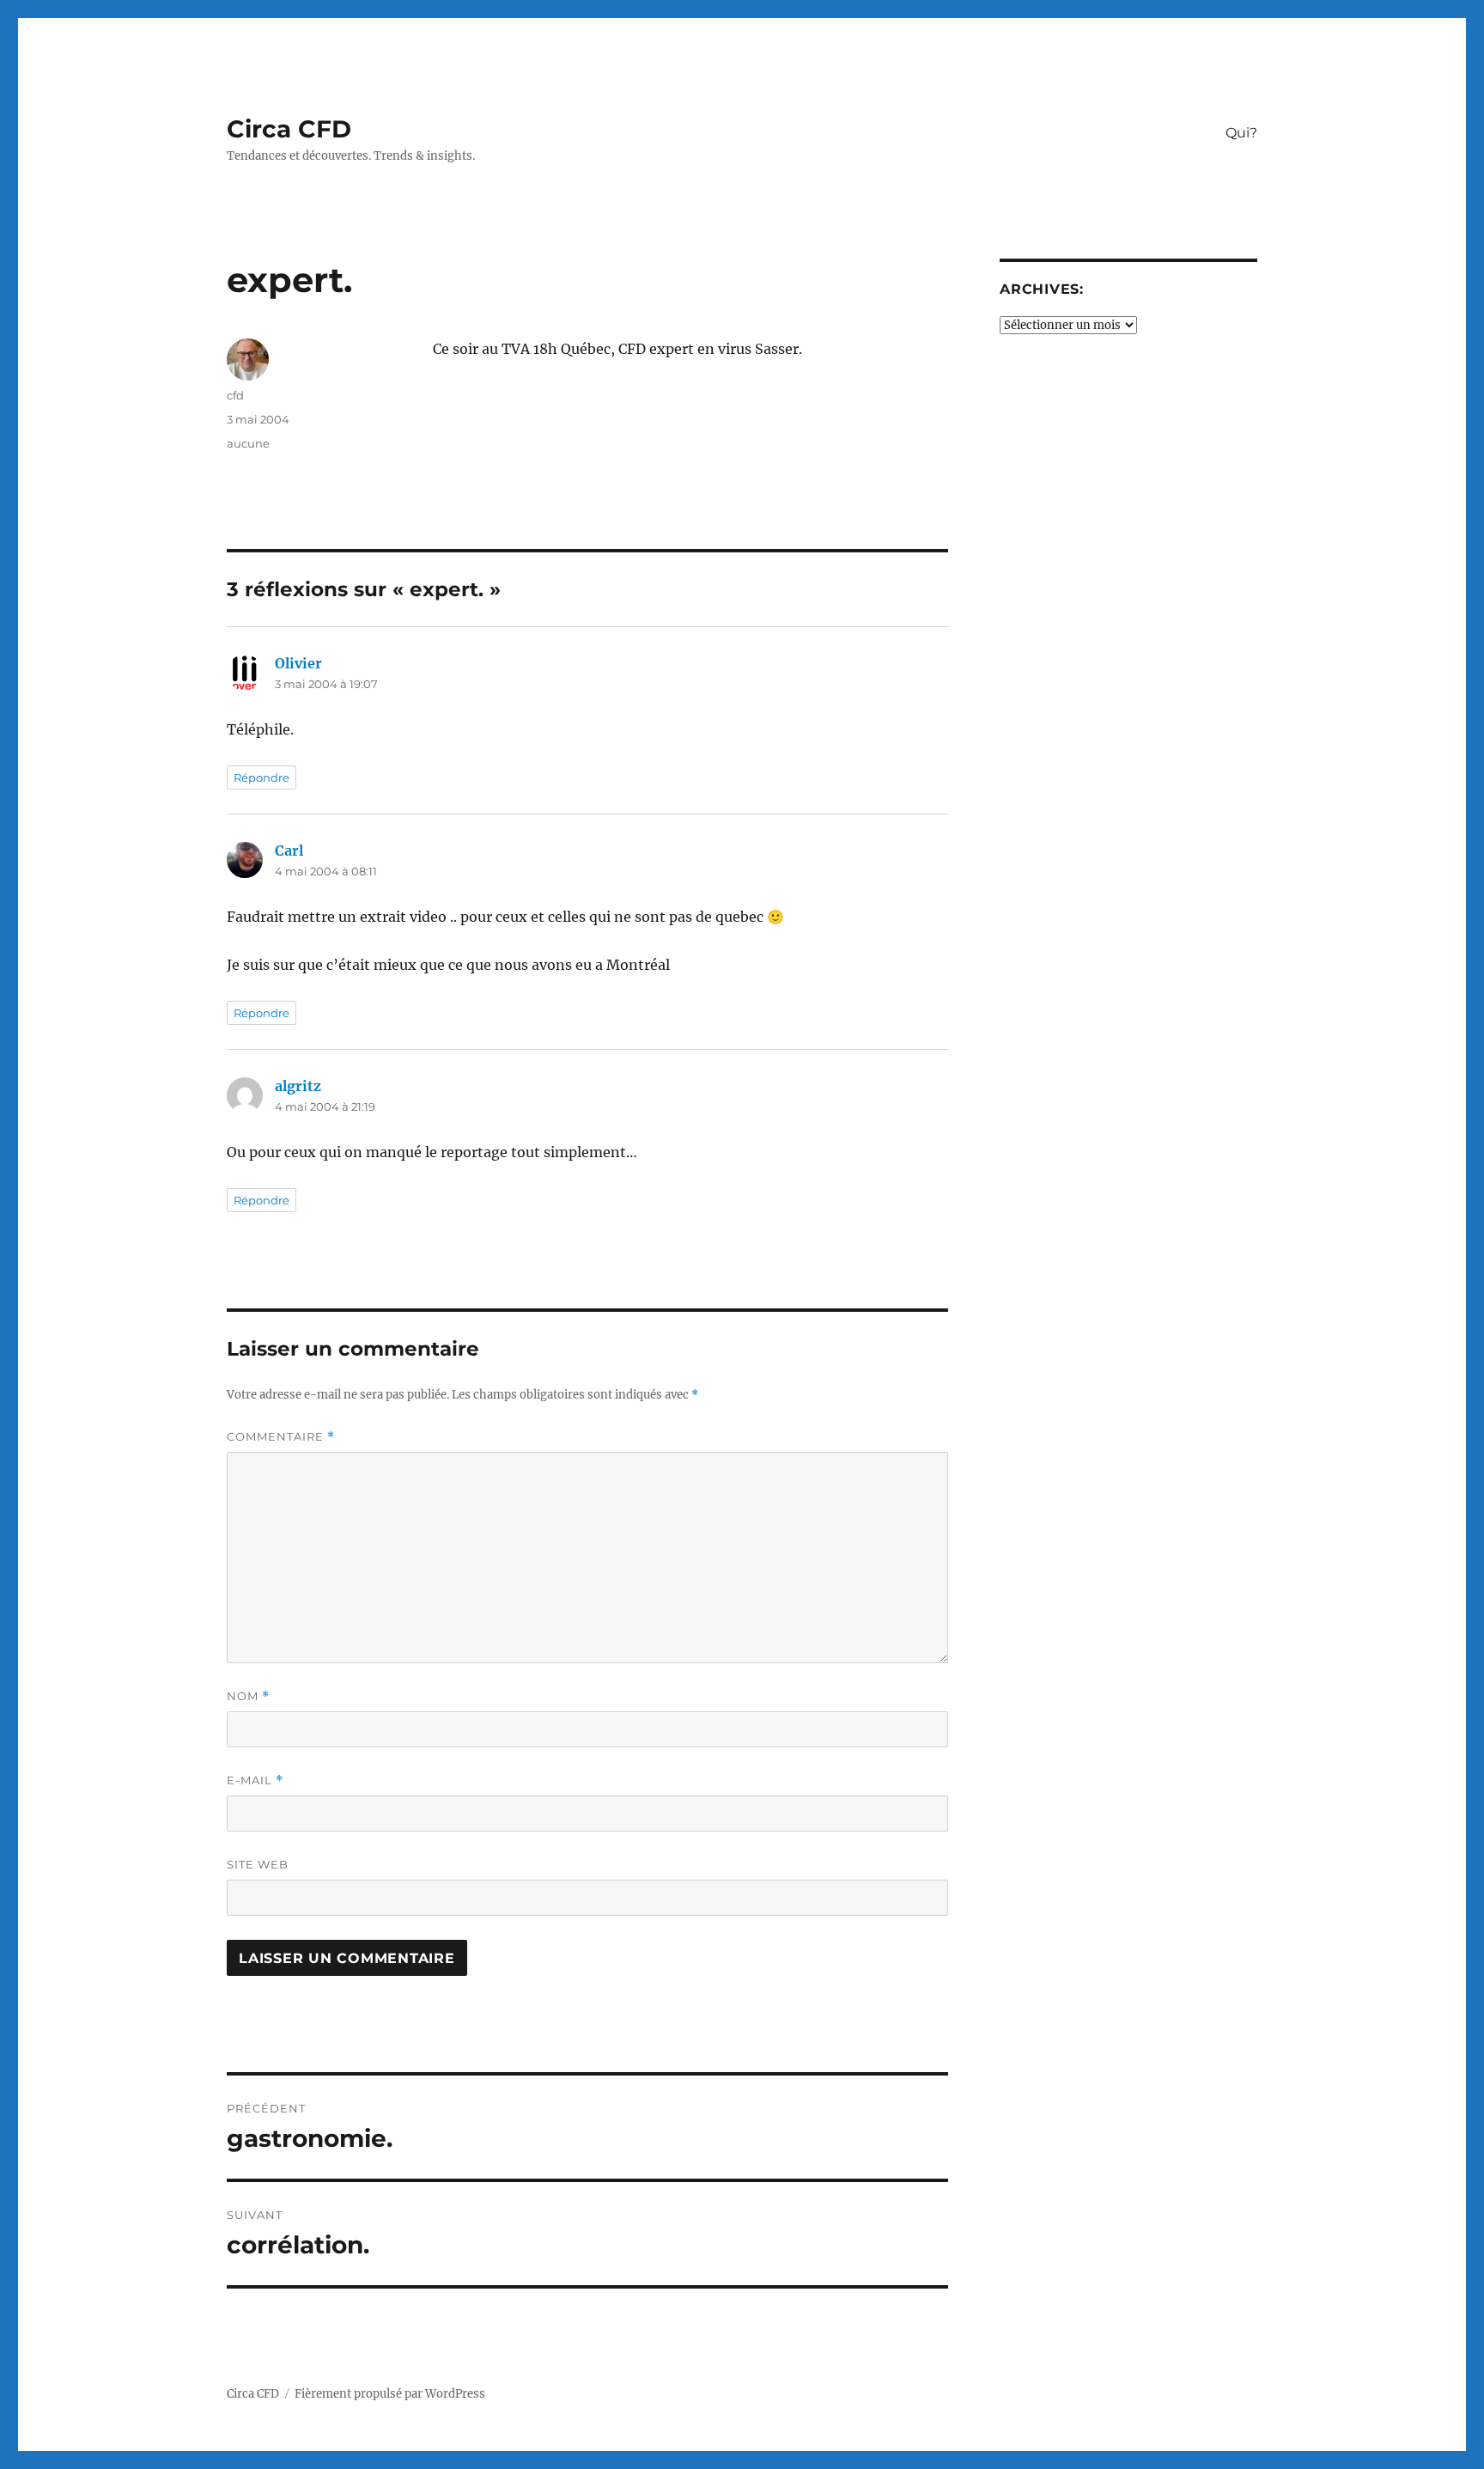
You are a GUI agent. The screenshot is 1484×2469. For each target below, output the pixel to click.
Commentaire (281, 1437)
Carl (289, 850)
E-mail (255, 1780)
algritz (298, 1086)
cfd (235, 395)
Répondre (262, 777)
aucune (248, 443)
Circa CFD (289, 129)
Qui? (1241, 133)
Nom (248, 1696)
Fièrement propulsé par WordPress (390, 2394)
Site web (258, 1864)
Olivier (298, 663)
